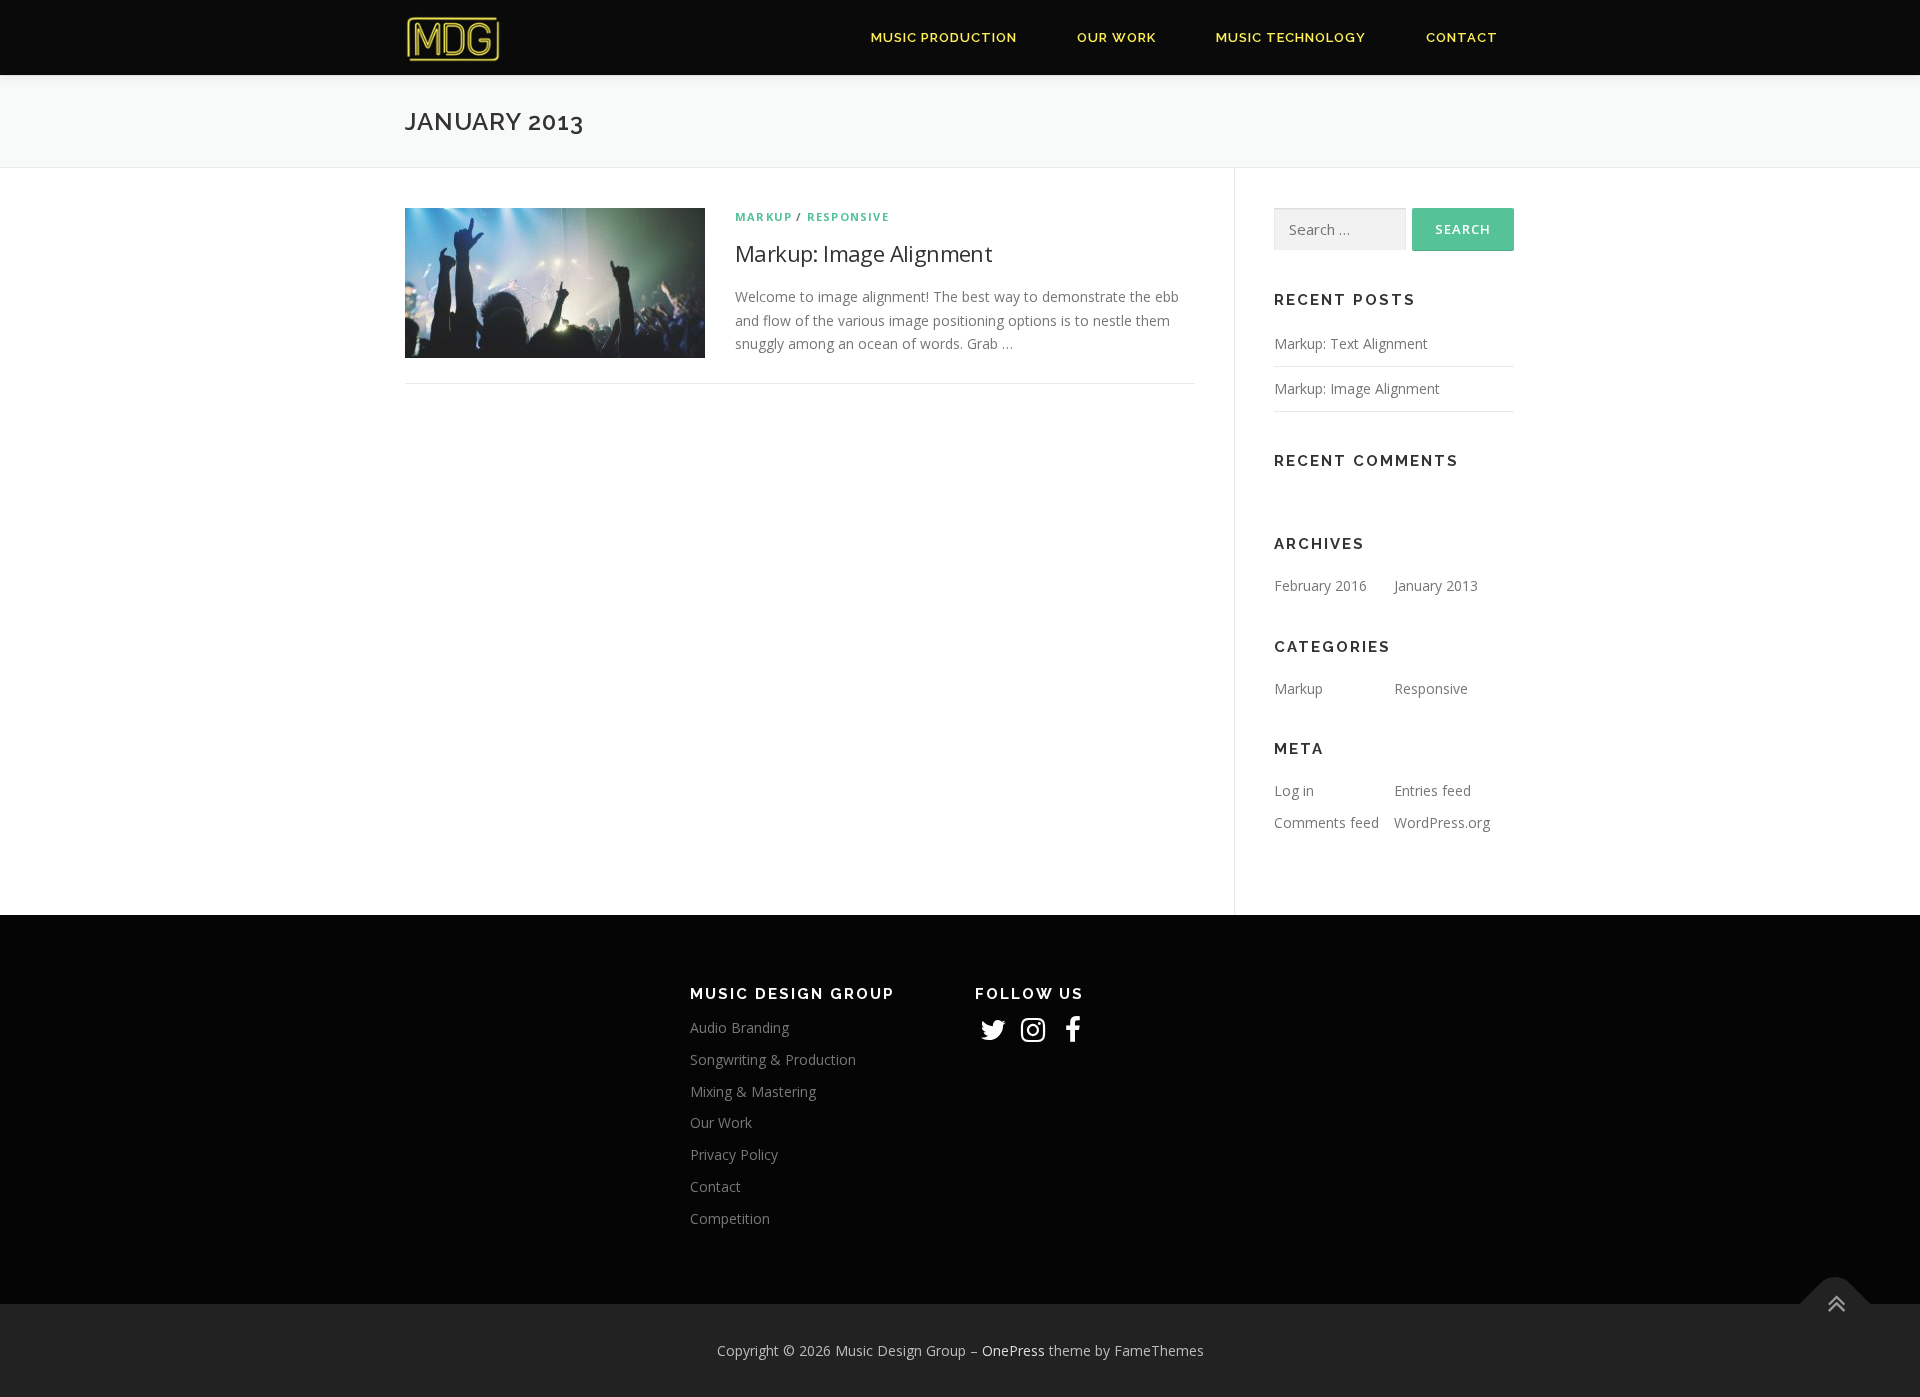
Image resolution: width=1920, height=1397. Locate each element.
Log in (1294, 790)
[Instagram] (1035, 1034)
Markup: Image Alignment (863, 253)
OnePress (1013, 1350)
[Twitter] (995, 1034)
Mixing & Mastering (753, 1091)
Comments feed (1326, 822)
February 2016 (1320, 585)
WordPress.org (1442, 822)
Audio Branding (739, 1027)
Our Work (1116, 37)
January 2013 (1436, 585)
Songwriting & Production (773, 1059)
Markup (763, 216)
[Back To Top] (1835, 1303)
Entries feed (1432, 790)
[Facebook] (1073, 1034)
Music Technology (1291, 37)
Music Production (944, 37)
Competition (730, 1218)
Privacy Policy (734, 1154)
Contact (1462, 37)
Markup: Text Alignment (1351, 343)
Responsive (848, 216)
